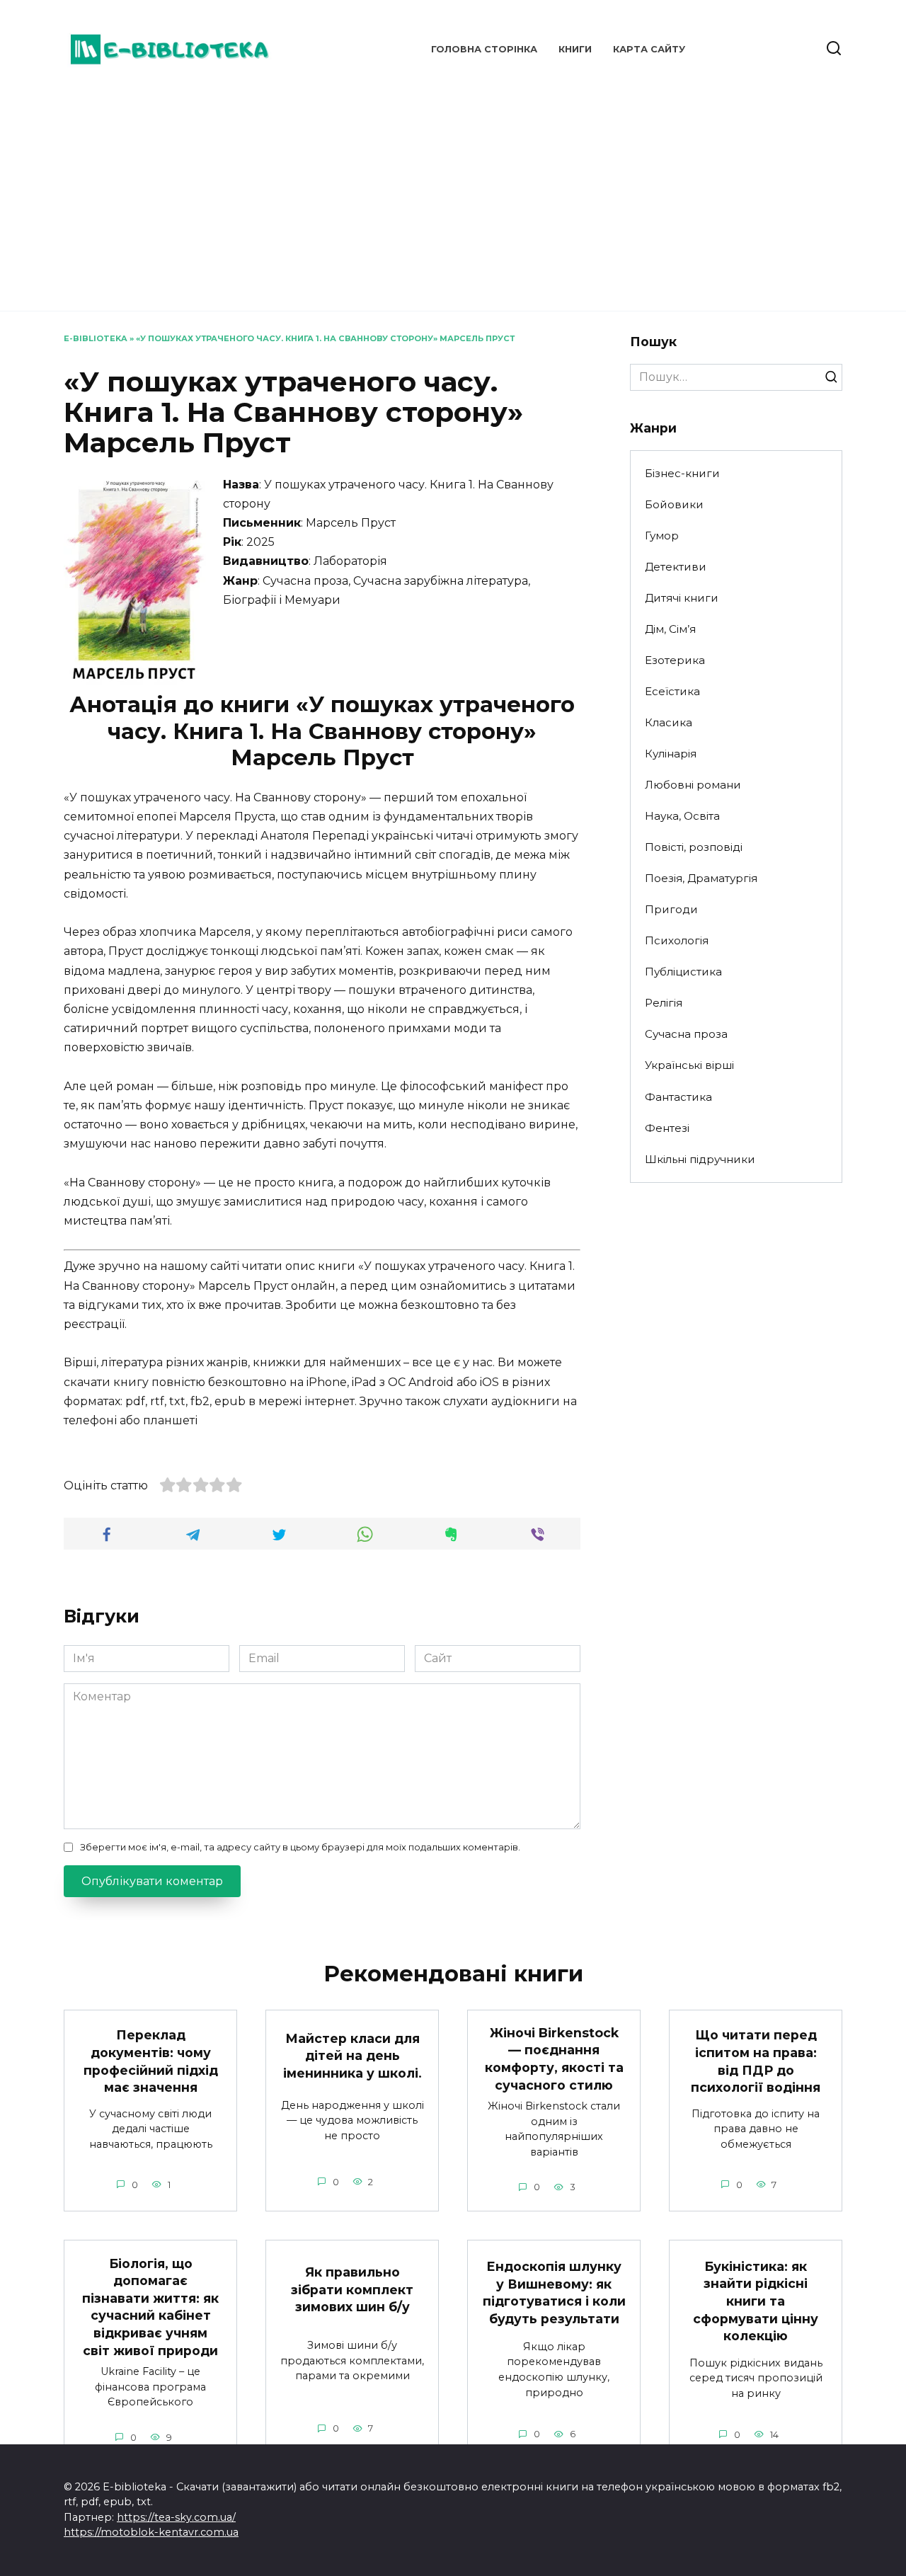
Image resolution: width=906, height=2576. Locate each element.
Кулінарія (671, 754)
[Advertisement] (453, 191)
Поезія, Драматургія (701, 878)
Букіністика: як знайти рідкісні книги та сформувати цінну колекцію (756, 2301)
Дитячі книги (682, 598)
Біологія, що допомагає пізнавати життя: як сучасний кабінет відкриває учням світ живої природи (150, 2306)
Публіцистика (683, 972)
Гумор (662, 536)
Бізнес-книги (682, 473)
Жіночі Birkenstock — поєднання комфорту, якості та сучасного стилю (554, 2059)
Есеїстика (672, 691)
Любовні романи (693, 785)
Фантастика (678, 1097)
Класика (669, 722)
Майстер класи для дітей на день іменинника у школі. (352, 2055)
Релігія (664, 1003)
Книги (575, 49)
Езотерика (675, 660)
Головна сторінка (484, 49)
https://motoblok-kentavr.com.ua (151, 2532)
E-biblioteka (96, 338)
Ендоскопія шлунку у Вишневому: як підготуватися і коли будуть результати (554, 2292)
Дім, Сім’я (670, 629)
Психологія (677, 940)
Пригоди (671, 909)
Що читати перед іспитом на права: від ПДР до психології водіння (756, 2061)
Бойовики (674, 504)
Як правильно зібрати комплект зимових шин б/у (352, 2289)
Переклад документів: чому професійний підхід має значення (151, 2061)
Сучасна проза (686, 1034)
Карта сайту (649, 49)
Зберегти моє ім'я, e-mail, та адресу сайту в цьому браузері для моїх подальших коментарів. (300, 1847)
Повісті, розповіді (694, 847)
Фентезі (667, 1128)
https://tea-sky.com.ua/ (176, 2517)
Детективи (676, 567)
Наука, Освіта (682, 816)
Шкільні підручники (700, 1159)
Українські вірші (689, 1065)
